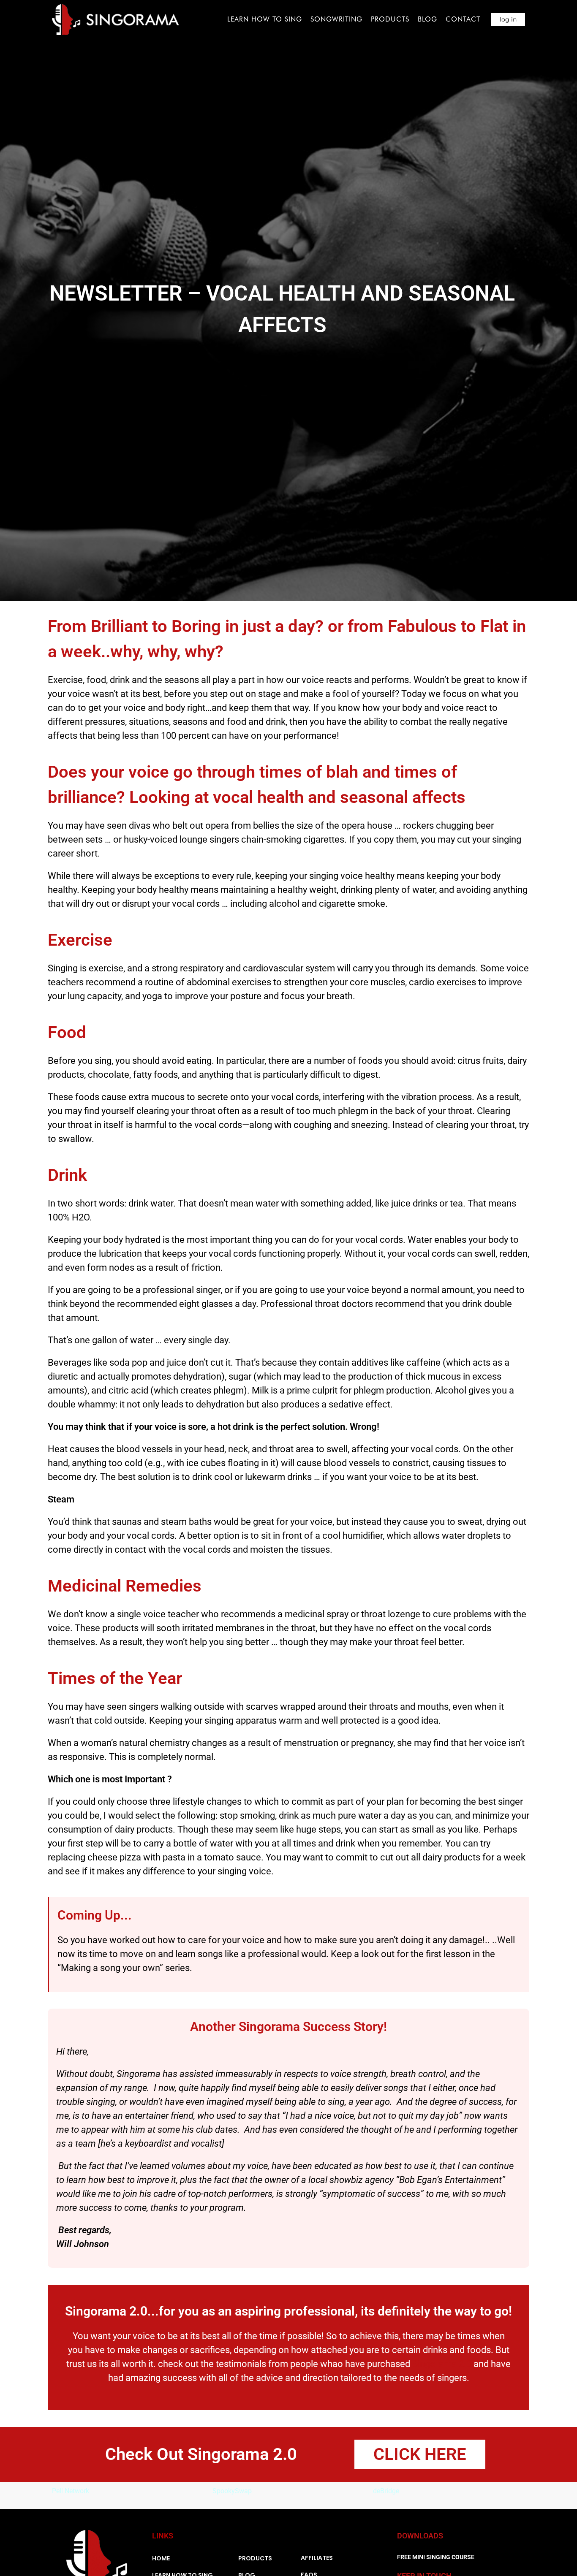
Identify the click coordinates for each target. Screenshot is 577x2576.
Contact (463, 19)
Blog (427, 19)
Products (390, 19)
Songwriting (336, 19)
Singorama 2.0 (442, 2364)
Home (161, 2558)
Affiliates (317, 2558)
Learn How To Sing (265, 19)
